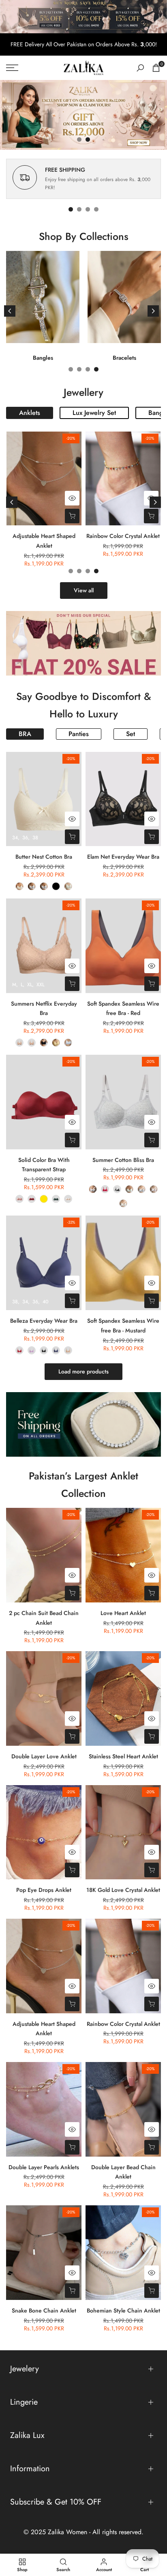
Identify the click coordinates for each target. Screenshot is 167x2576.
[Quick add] (72, 516)
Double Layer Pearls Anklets (44, 2167)
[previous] (10, 311)
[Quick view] (72, 498)
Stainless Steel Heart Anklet (123, 1756)
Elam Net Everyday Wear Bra (123, 857)
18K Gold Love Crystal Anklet (123, 1890)
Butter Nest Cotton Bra (44, 857)
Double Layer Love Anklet (44, 1756)
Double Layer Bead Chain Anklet (123, 2172)
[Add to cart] (151, 516)
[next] (153, 311)
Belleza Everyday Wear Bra (44, 1321)
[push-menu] (12, 68)
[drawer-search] (140, 68)
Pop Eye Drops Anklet (44, 1890)
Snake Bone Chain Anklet (44, 2310)
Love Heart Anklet (123, 1613)
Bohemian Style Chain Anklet (123, 2310)
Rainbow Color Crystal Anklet (123, 536)
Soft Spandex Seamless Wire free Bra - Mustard (123, 1326)
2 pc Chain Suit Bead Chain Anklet (44, 1618)
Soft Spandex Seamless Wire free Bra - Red (123, 1008)
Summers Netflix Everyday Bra (44, 1008)
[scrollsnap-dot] (71, 209)
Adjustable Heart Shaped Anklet (44, 541)
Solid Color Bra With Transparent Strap (44, 1165)
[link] (83, 115)
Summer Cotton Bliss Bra (123, 1160)
